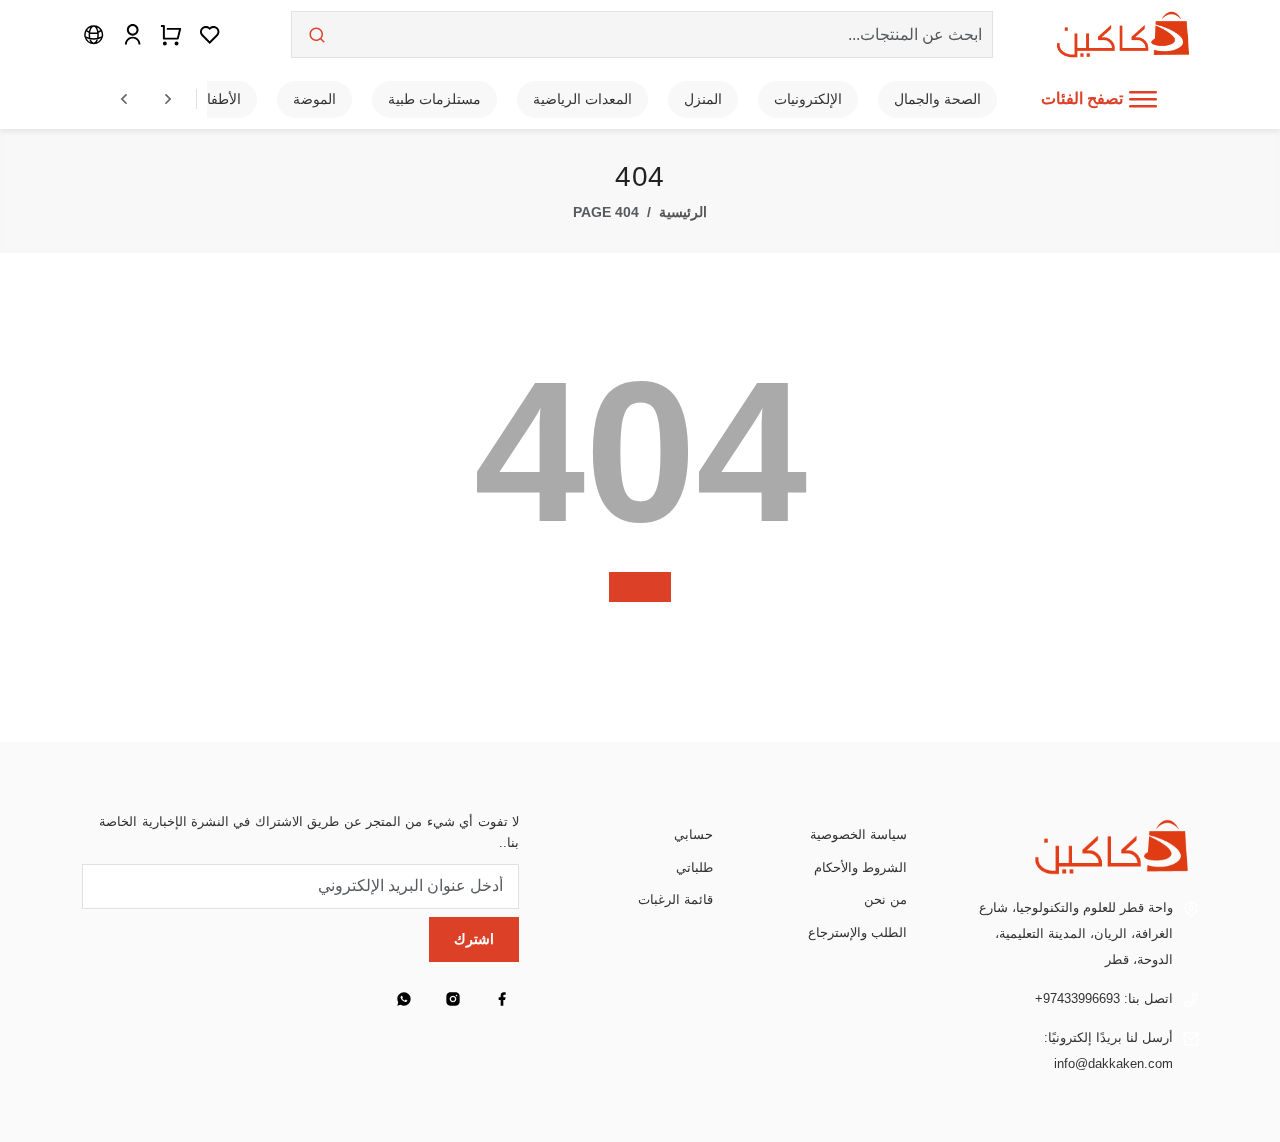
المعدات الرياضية (582, 99)
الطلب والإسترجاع (857, 932)
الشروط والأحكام (860, 867)
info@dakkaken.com (1113, 1063)
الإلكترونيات (808, 99)
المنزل (703, 99)
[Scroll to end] (168, 99)
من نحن (885, 899)
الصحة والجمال (937, 99)
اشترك (474, 939)
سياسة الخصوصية (858, 834)
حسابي (693, 834)
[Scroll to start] (124, 99)
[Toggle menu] (1143, 99)
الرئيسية (683, 212)
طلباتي (694, 867)
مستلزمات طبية (434, 99)
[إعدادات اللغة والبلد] (93, 34)
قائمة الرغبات (675, 899)
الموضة (314, 99)
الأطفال (219, 99)
